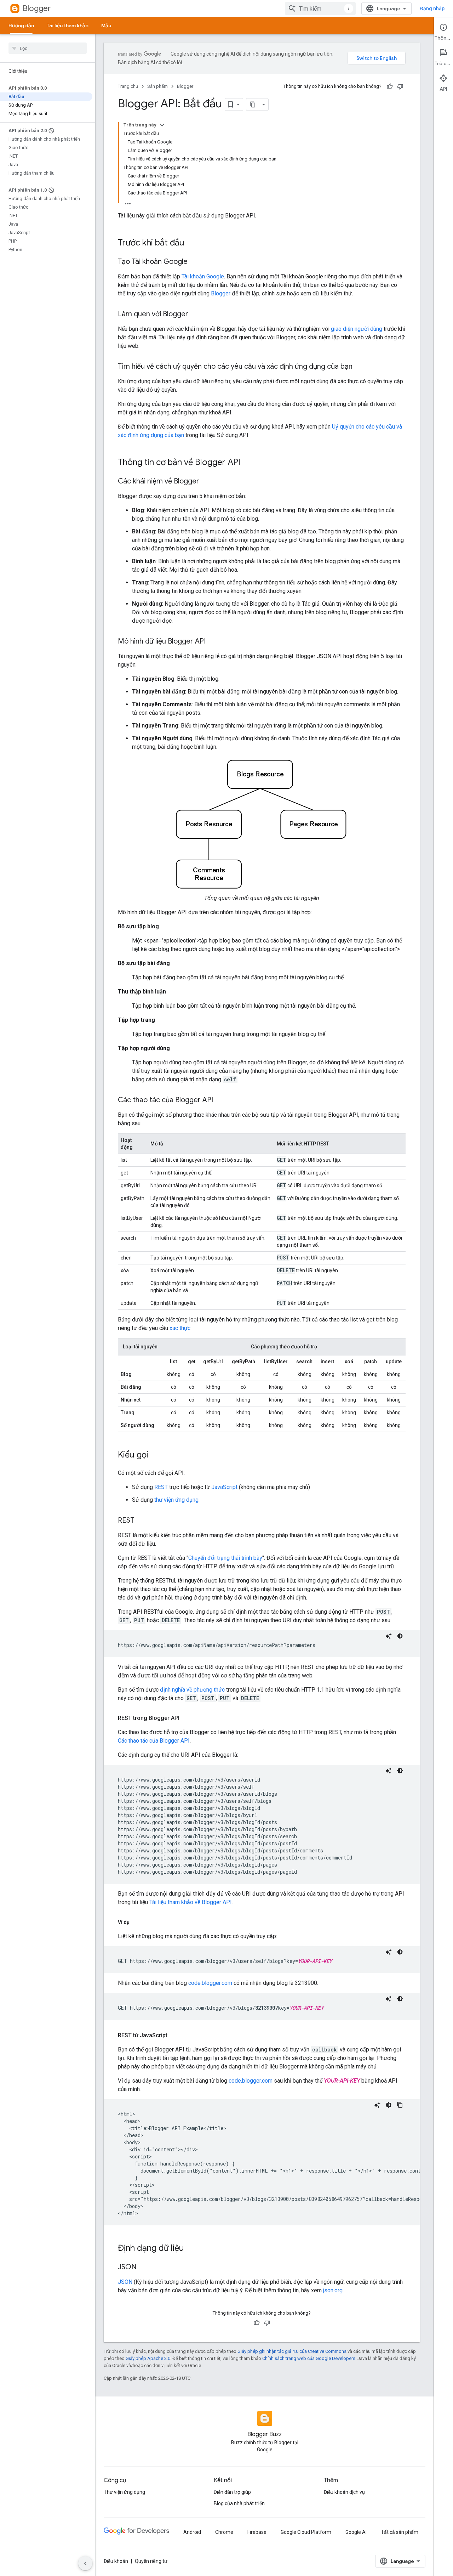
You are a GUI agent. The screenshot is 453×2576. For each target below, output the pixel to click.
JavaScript (224, 1487)
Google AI (356, 2532)
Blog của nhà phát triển (239, 2503)
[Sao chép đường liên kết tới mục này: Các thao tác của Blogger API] (220, 1100)
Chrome (224, 2532)
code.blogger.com (210, 1983)
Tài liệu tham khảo (68, 26)
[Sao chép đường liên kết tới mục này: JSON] (144, 2268)
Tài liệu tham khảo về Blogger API (191, 1902)
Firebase (257, 2532)
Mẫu (106, 26)
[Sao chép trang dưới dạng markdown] (253, 104)
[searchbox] (48, 48)
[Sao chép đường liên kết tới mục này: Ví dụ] (137, 1922)
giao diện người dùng (357, 329)
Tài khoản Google (203, 276)
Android (192, 2532)
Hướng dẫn (21, 26)
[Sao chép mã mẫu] (400, 2105)
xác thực (180, 1328)
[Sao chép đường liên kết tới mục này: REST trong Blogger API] (187, 1718)
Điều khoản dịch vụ (344, 2492)
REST (161, 1487)
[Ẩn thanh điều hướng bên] (85, 2563)
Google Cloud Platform (306, 2532)
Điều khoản (116, 2561)
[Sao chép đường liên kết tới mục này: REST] (141, 1521)
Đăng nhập (432, 9)
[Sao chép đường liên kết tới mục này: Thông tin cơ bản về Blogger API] (247, 463)
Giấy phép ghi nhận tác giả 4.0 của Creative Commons (292, 2351)
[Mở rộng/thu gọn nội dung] (162, 125)
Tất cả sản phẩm (400, 2532)
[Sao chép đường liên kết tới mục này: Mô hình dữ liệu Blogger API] (213, 642)
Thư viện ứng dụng (124, 2492)
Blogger (37, 8)
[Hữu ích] (390, 86)
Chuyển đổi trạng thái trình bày (225, 1558)
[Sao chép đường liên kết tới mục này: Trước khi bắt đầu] (191, 243)
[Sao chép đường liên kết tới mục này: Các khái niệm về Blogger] (206, 482)
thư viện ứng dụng (176, 1500)
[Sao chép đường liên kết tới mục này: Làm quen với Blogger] (195, 315)
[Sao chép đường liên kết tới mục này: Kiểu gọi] (155, 1455)
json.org (333, 2290)
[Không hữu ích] (400, 86)
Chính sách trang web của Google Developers (309, 2358)
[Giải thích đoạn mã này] (389, 1636)
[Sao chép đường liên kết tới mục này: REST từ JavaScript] (174, 2036)
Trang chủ (128, 86)
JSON (125, 2282)
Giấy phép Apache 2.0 (148, 2358)
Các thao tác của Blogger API (154, 1741)
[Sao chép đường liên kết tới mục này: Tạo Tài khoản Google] (195, 262)
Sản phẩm (157, 86)
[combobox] (320, 9)
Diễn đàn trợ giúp (232, 2492)
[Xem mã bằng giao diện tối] (400, 1636)
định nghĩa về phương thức (192, 1690)
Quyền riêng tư (151, 2561)
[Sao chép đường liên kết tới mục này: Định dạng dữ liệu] (191, 2249)
